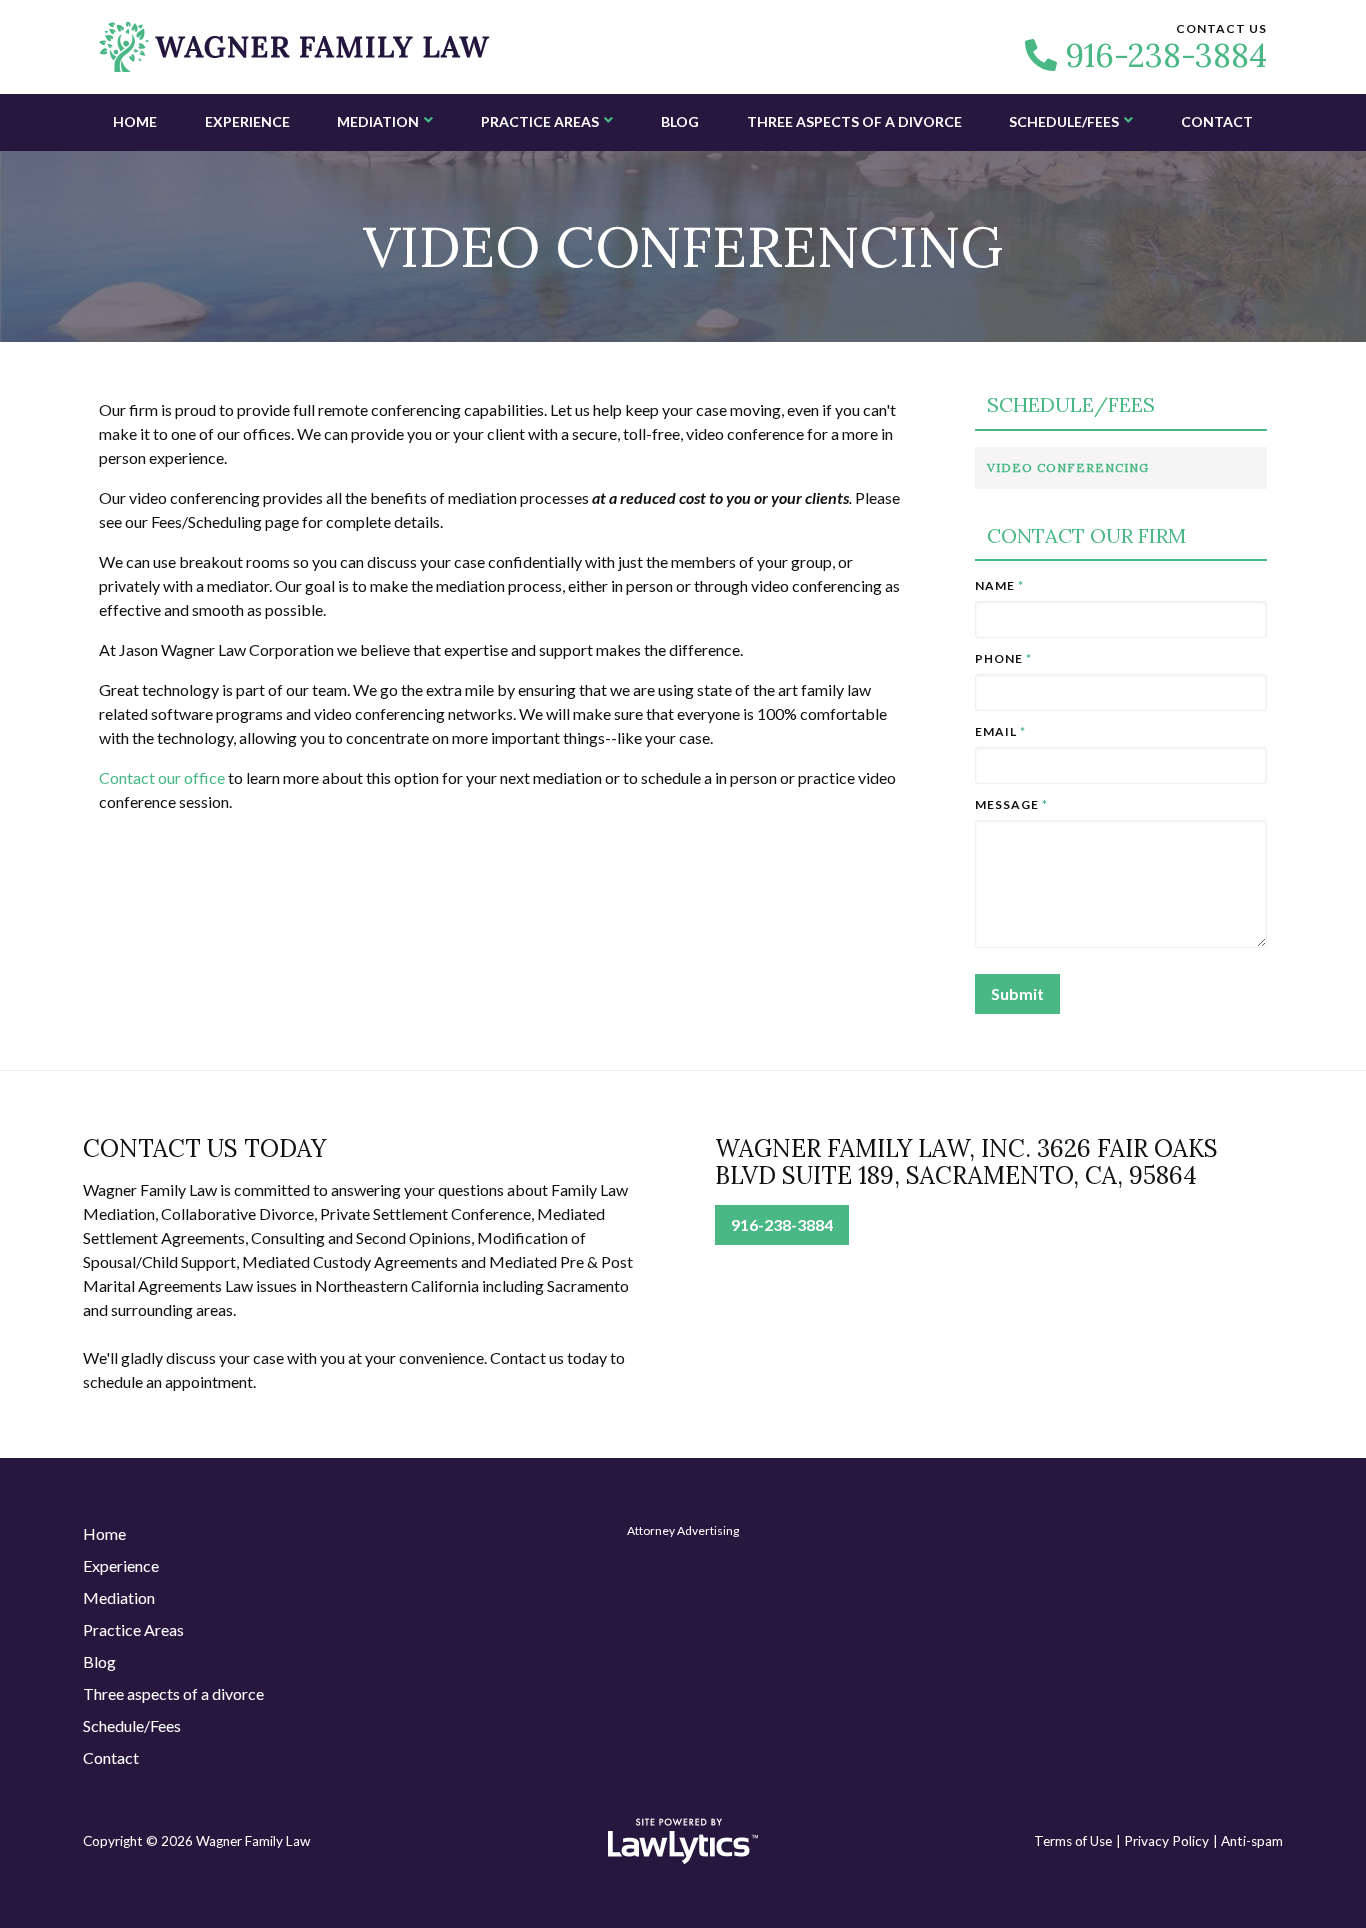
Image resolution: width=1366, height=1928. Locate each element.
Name (999, 585)
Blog (680, 121)
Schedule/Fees (1064, 121)
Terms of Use (1073, 1841)
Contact (1217, 121)
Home (135, 121)
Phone (1003, 658)
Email (1000, 731)
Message (1011, 804)
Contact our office (162, 777)
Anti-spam (1252, 1841)
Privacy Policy (1166, 1841)
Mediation (378, 121)
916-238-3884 (1166, 56)
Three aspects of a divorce (854, 121)
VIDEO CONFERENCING (1068, 467)
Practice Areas (540, 121)
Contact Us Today (204, 1148)
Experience (247, 121)
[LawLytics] (683, 1841)
